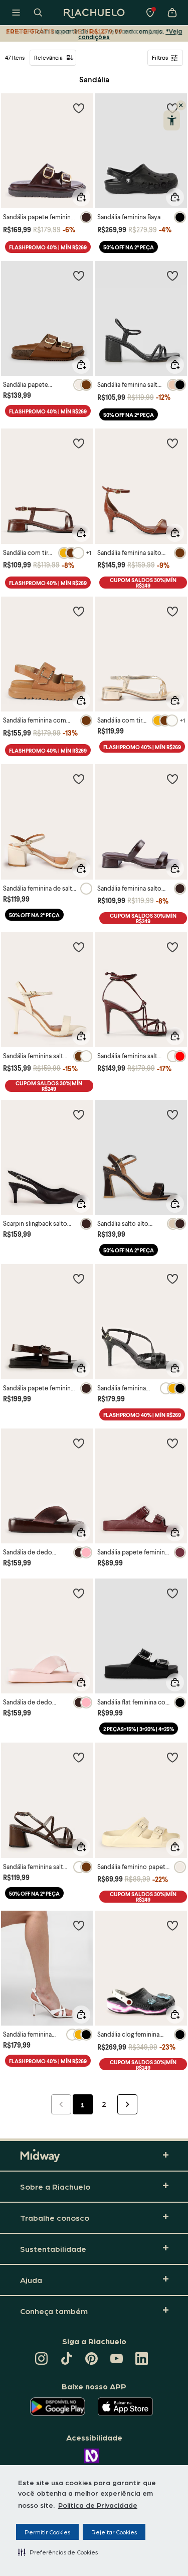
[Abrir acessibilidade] (172, 120)
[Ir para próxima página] (127, 2104)
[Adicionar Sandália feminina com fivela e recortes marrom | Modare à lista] (79, 611)
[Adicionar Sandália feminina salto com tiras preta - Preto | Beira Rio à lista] (172, 275)
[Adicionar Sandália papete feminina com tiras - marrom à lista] (79, 108)
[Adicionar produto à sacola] (81, 197)
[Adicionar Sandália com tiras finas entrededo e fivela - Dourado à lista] (172, 611)
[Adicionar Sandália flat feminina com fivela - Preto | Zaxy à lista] (172, 1593)
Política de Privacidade (98, 2505)
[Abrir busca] (38, 13)
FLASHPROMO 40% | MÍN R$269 (48, 247)
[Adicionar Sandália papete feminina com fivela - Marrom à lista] (79, 1278)
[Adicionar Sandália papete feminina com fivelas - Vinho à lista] (172, 1443)
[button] (58, 2552)
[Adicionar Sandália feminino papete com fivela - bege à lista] (172, 1757)
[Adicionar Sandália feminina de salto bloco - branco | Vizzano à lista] (79, 779)
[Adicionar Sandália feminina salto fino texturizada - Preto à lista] (172, 1278)
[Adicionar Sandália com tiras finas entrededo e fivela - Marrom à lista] (79, 443)
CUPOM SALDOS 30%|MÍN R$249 (143, 583)
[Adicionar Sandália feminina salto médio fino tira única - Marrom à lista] (172, 443)
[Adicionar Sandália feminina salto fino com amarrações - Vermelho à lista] (172, 947)
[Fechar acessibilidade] (181, 105)
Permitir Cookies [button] (47, 2532)
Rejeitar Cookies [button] (114, 2532)
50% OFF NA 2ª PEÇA (129, 247)
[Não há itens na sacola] (172, 13)
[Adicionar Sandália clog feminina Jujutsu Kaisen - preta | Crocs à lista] (172, 1925)
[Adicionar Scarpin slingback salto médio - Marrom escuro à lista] (79, 1114)
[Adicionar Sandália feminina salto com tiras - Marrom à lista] (79, 1757)
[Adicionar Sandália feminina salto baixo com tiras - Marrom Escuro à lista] (172, 779)
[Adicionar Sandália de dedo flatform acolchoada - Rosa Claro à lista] (79, 1593)
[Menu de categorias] (16, 13)
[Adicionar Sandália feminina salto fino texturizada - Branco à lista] (79, 1925)
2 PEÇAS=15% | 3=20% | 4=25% (139, 1729)
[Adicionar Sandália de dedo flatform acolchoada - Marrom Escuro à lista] (79, 1443)
